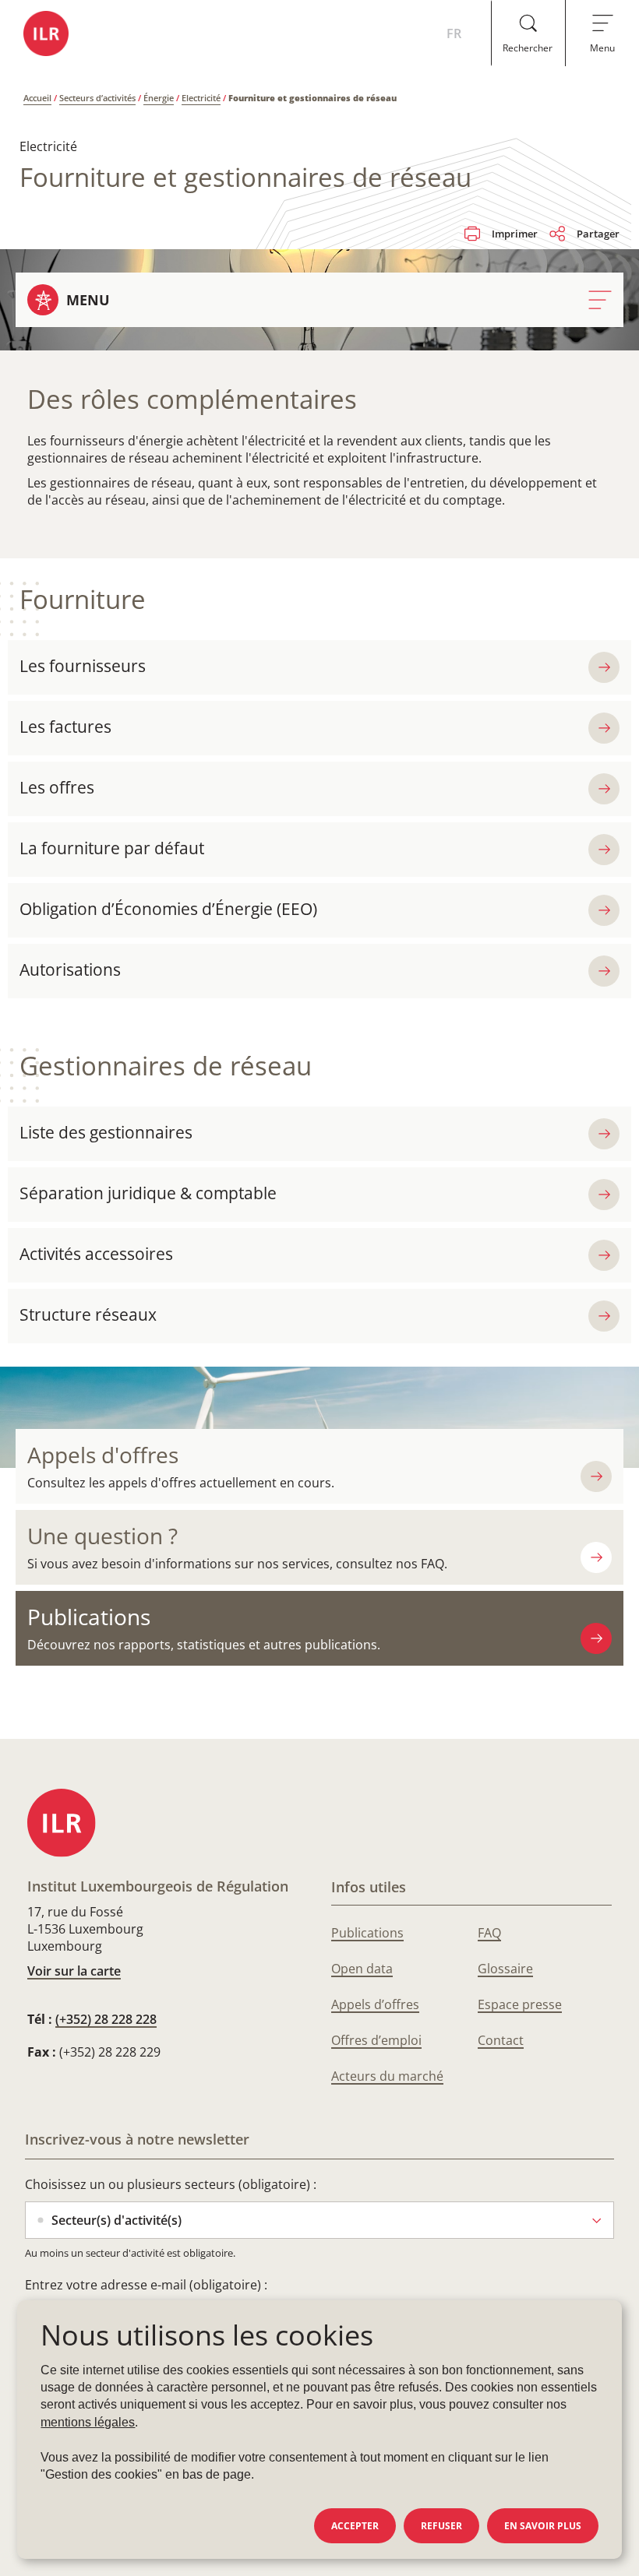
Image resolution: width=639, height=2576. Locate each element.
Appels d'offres (103, 1455)
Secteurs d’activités (97, 98)
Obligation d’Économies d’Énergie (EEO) (168, 909)
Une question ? (102, 1536)
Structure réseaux (88, 1314)
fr (454, 33)
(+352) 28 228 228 (106, 2019)
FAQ (489, 1933)
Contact (501, 2040)
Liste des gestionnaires (106, 1132)
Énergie (159, 98)
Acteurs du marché (387, 2076)
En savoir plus (543, 2526)
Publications (89, 1617)
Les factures (65, 727)
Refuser (441, 2526)
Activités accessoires (96, 1254)
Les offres (57, 787)
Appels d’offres (375, 2004)
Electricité (201, 98)
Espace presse (520, 2004)
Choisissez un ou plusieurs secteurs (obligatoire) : (171, 2184)
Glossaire (505, 1969)
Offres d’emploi (376, 2040)
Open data (362, 1969)
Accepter (355, 2526)
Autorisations (70, 970)
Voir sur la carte (74, 1971)
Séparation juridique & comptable (148, 1193)
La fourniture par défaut (112, 848)
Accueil (37, 98)
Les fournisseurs (83, 666)
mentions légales (88, 2422)
